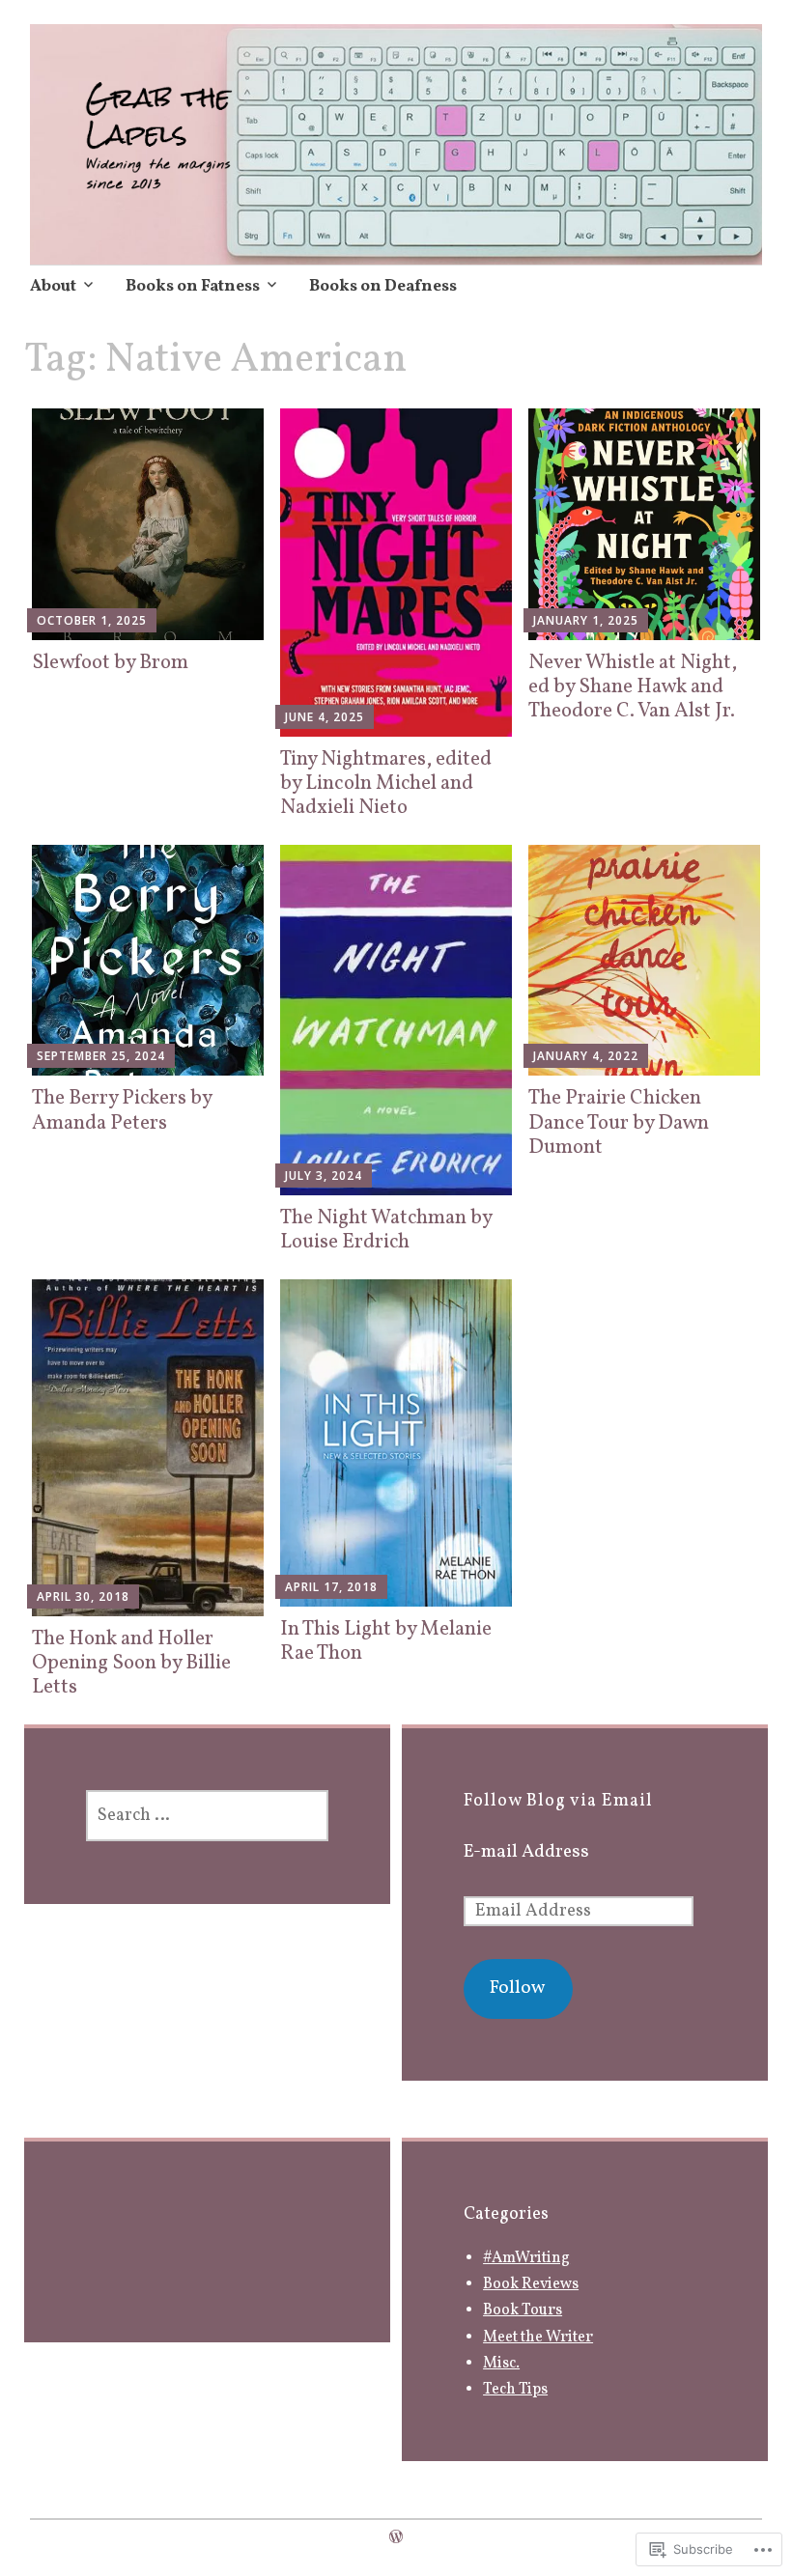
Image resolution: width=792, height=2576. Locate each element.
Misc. (501, 2364)
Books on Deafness (383, 286)
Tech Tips (515, 2390)
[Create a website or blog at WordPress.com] (396, 2538)
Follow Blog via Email (558, 1801)
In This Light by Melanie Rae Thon (386, 1641)
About (53, 286)
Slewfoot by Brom (110, 663)
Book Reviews (531, 2284)
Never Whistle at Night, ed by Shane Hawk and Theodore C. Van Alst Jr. (633, 687)
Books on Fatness (193, 286)
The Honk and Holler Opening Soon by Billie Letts (131, 1663)
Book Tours (523, 2310)
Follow (518, 1988)
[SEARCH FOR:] (207, 1816)
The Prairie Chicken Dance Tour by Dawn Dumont (619, 1122)
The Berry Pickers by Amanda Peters (122, 1110)
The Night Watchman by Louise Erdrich (386, 1230)
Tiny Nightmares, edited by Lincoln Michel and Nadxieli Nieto (386, 784)
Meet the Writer (538, 2338)
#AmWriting (526, 2258)
